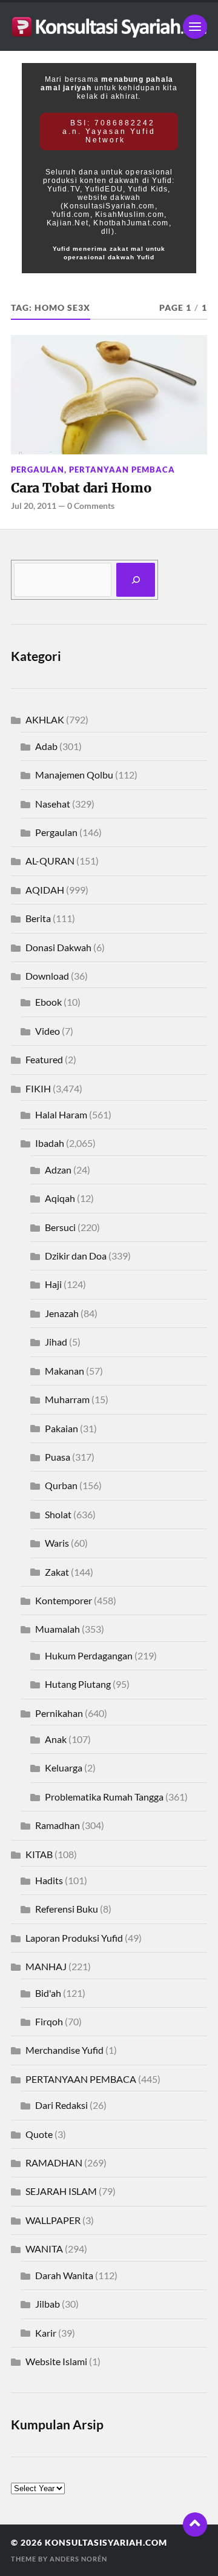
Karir (46, 2333)
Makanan (64, 1371)
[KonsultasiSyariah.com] (109, 27)
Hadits (49, 1880)
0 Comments (91, 506)
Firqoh (49, 2021)
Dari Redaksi (61, 2105)
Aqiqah (60, 1198)
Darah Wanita (64, 2275)
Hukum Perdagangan (89, 1655)
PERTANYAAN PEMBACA (122, 470)
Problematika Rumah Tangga (104, 1797)
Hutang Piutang (78, 1684)
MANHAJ (46, 1966)
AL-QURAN (50, 861)
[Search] (136, 580)
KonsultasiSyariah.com (106, 2543)
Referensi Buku (67, 1909)
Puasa (58, 1457)
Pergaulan (38, 470)
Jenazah (62, 1313)
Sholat (58, 1514)
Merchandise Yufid (64, 2050)
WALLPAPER (53, 2220)
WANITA (44, 2249)
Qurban (61, 1485)
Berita (38, 918)
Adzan (58, 1170)
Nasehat (53, 804)
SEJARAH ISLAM (61, 2191)
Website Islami (56, 2361)
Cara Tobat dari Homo (81, 488)
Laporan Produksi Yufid (74, 1938)
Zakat (57, 1572)
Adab (46, 746)
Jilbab (48, 2304)
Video (48, 1031)
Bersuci (60, 1227)
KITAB (39, 1854)
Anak (56, 1739)
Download (47, 976)
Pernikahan (59, 1713)
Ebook (48, 1002)
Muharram (67, 1399)
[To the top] (195, 2525)
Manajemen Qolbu (74, 775)
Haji (53, 1284)
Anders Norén (78, 2559)
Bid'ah (48, 1993)
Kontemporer (64, 1600)
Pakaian (61, 1428)
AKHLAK (45, 719)
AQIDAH (45, 890)
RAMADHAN (54, 2163)
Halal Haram (61, 1114)
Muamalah (58, 1629)
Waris (57, 1543)
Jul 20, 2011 (34, 506)
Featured (44, 1059)
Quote (39, 2134)
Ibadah (50, 1143)
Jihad (56, 1342)
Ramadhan (58, 1825)
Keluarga (64, 1768)
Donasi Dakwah (58, 947)
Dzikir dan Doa (76, 1256)
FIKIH (38, 1088)
